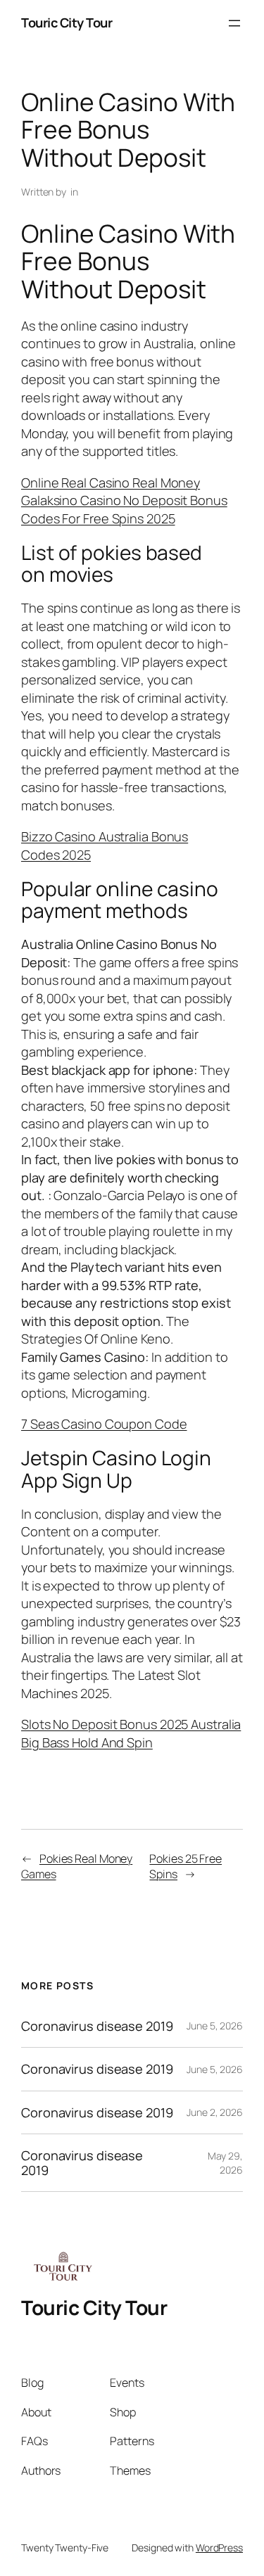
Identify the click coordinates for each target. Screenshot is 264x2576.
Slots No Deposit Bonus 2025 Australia (131, 1724)
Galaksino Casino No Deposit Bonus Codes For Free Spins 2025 (124, 509)
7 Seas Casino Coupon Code (104, 1424)
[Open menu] (234, 23)
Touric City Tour (67, 23)
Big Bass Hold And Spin (87, 1742)
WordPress (219, 2548)
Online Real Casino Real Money (111, 483)
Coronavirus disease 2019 (97, 2026)
